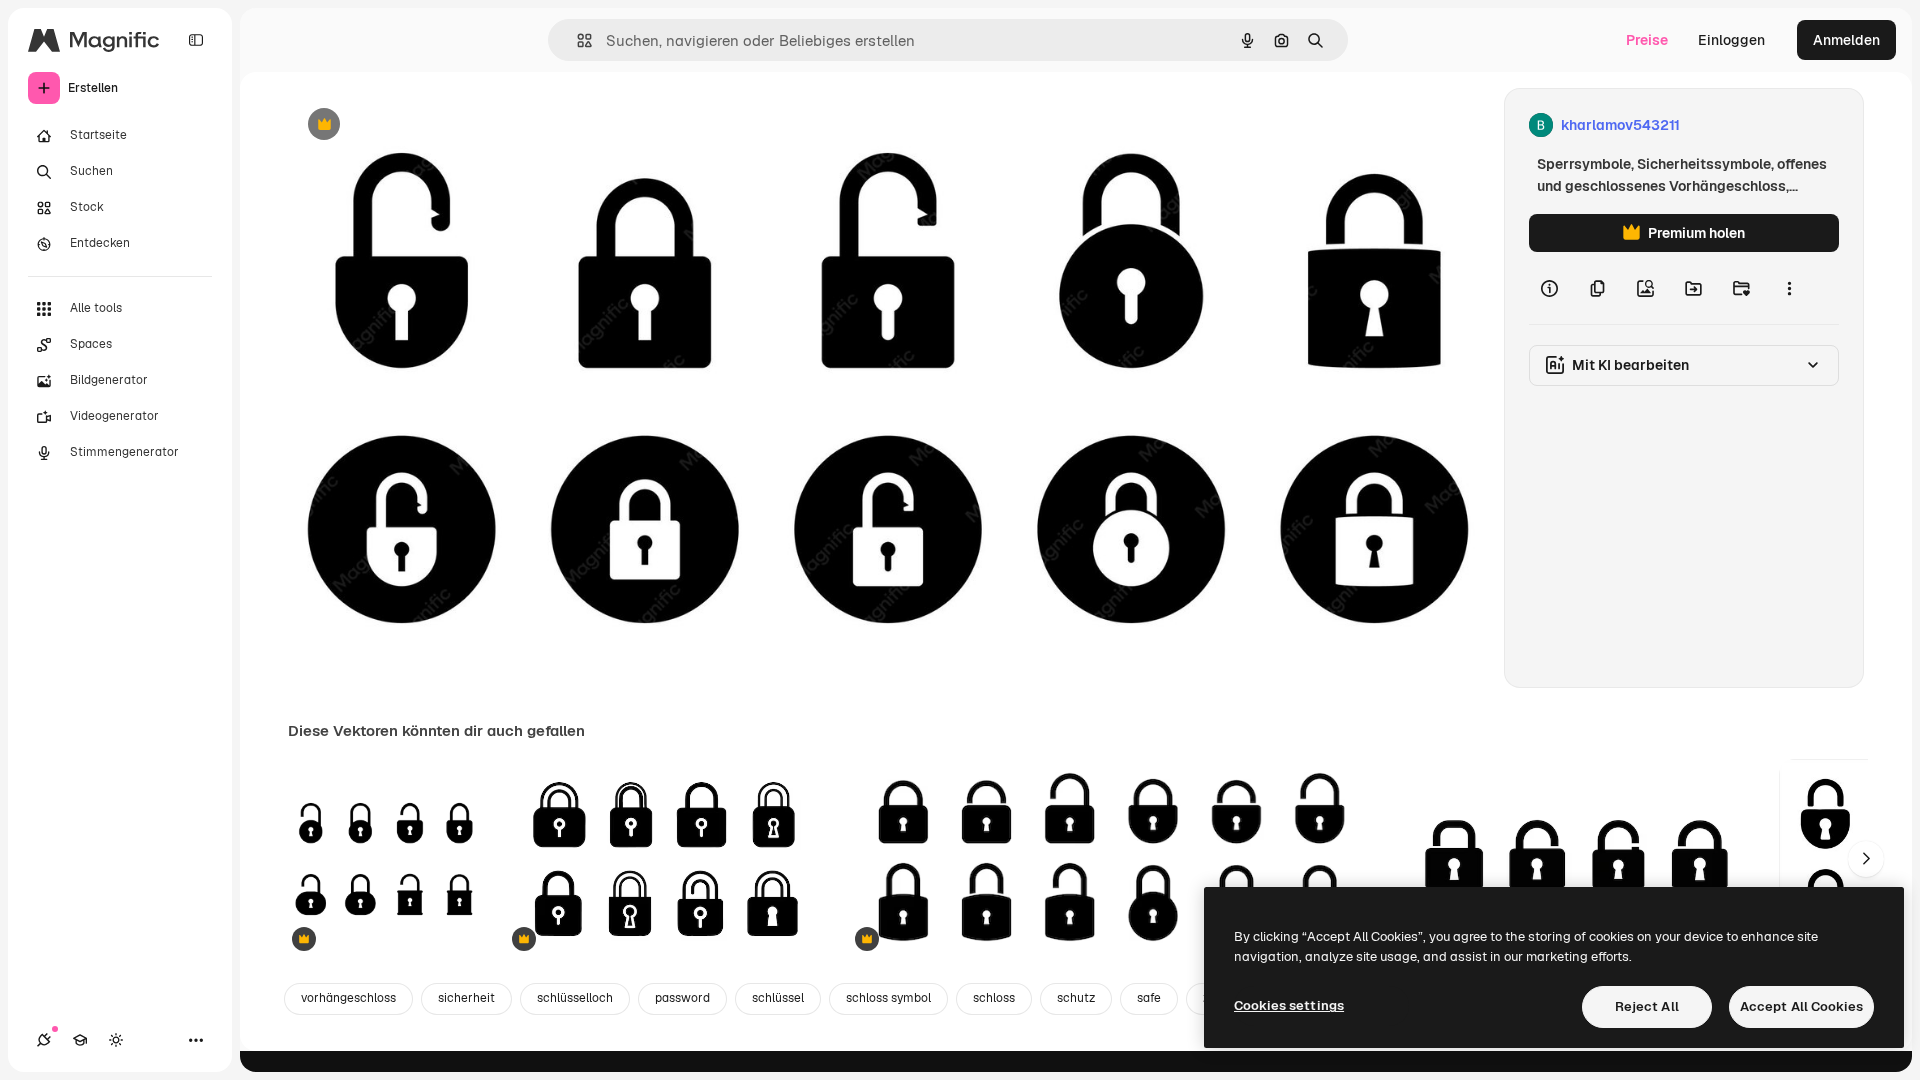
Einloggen (1731, 40)
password (682, 998)
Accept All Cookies (1801, 1006)
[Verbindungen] (44, 1040)
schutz (1076, 998)
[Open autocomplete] (576, 40)
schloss (994, 998)
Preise (1647, 40)
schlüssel (778, 998)
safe (1149, 998)
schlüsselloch (575, 998)
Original (416, 125)
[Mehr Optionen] (1789, 288)
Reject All (1647, 1006)
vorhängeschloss (348, 998)
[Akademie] (80, 1040)
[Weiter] (1866, 859)
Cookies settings (1289, 1005)
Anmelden (1846, 40)
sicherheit (466, 998)
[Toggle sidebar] (196, 40)
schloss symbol (888, 998)
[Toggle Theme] (116, 1040)
